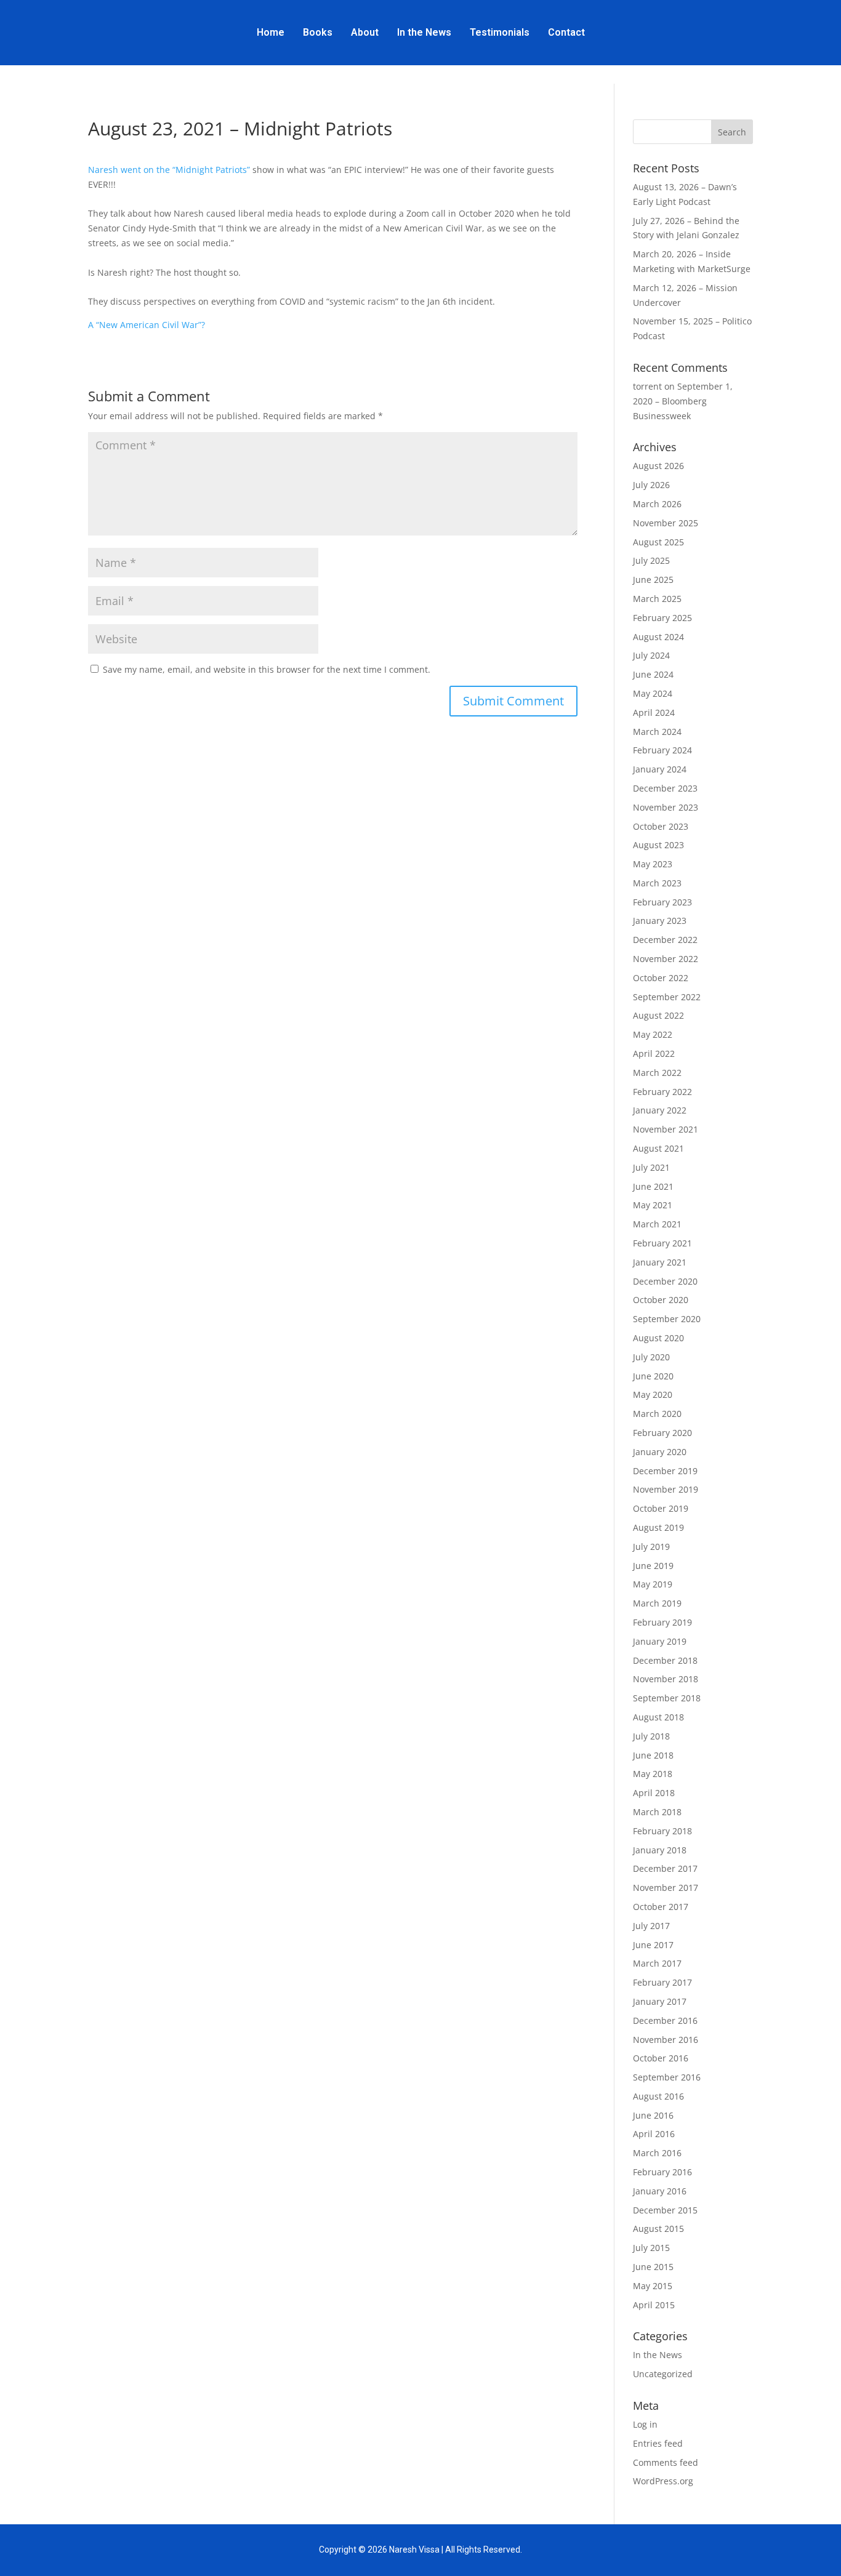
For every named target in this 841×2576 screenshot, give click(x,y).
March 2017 (657, 1963)
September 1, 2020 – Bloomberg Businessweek (683, 401)
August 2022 (658, 1015)
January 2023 (660, 921)
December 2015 (665, 2210)
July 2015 (651, 2248)
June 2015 (653, 2267)
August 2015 (658, 2229)
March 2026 (657, 504)
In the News (424, 32)
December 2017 (665, 1868)
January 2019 (660, 1641)
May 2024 (653, 693)
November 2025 (666, 523)
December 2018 (665, 1660)
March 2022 (657, 1073)
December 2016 (665, 2020)
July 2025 (651, 560)
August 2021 (658, 1148)
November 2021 (666, 1129)
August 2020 (658, 1338)
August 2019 (658, 1527)
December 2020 (665, 1281)
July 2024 (651, 655)
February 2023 (662, 902)
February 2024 (662, 750)
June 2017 (653, 1945)
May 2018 (653, 1774)
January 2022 (660, 1110)
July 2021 (651, 1167)
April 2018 (654, 1793)
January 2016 (660, 2191)
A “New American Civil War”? (147, 325)
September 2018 (667, 1698)
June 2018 (653, 1755)
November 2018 (666, 1679)
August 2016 (658, 2096)
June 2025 (653, 580)
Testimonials (500, 32)
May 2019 (653, 1584)
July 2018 (651, 1736)
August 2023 (658, 845)
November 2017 (666, 1888)
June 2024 (653, 674)
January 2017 (660, 2001)
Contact (566, 32)
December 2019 (665, 1471)
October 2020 (661, 1300)
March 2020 (657, 1414)
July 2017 (651, 1926)
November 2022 (666, 959)
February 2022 (662, 1092)
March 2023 (657, 883)
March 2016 (657, 2153)
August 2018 (658, 1717)
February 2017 (662, 1982)
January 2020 (660, 1452)
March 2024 (657, 732)
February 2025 (662, 618)
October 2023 (661, 826)
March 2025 (657, 599)
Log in (645, 2424)
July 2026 (651, 485)
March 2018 (657, 1812)
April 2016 (654, 2134)
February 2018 (662, 1831)
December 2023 (665, 788)
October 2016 (661, 2058)
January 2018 (660, 1850)
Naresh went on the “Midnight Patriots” (169, 170)
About (365, 32)
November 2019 (666, 1489)
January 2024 (660, 769)
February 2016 (662, 2172)
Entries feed (658, 2443)
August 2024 (658, 637)
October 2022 (661, 978)
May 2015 (653, 2286)
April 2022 (654, 1053)
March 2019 (657, 1603)
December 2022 (665, 940)
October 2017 (661, 1907)
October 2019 (661, 1508)
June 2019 (653, 1566)
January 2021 (660, 1262)
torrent (647, 386)
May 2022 (653, 1034)
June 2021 (653, 1186)
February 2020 (662, 1433)
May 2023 (653, 864)
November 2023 (666, 807)
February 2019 (662, 1622)
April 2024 (654, 712)
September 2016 (667, 2077)
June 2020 (653, 1376)
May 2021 (653, 1205)
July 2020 (651, 1357)
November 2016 (666, 2040)
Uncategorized (663, 2374)
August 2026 (658, 466)
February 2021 (662, 1243)
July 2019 (651, 1547)
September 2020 (667, 1319)
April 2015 (654, 2305)
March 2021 (657, 1224)
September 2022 (667, 997)
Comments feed (666, 2462)
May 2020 (653, 1394)
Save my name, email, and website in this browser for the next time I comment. (267, 669)
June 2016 (653, 2115)
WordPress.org (663, 2481)
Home (271, 32)
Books (318, 32)
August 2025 (658, 542)
